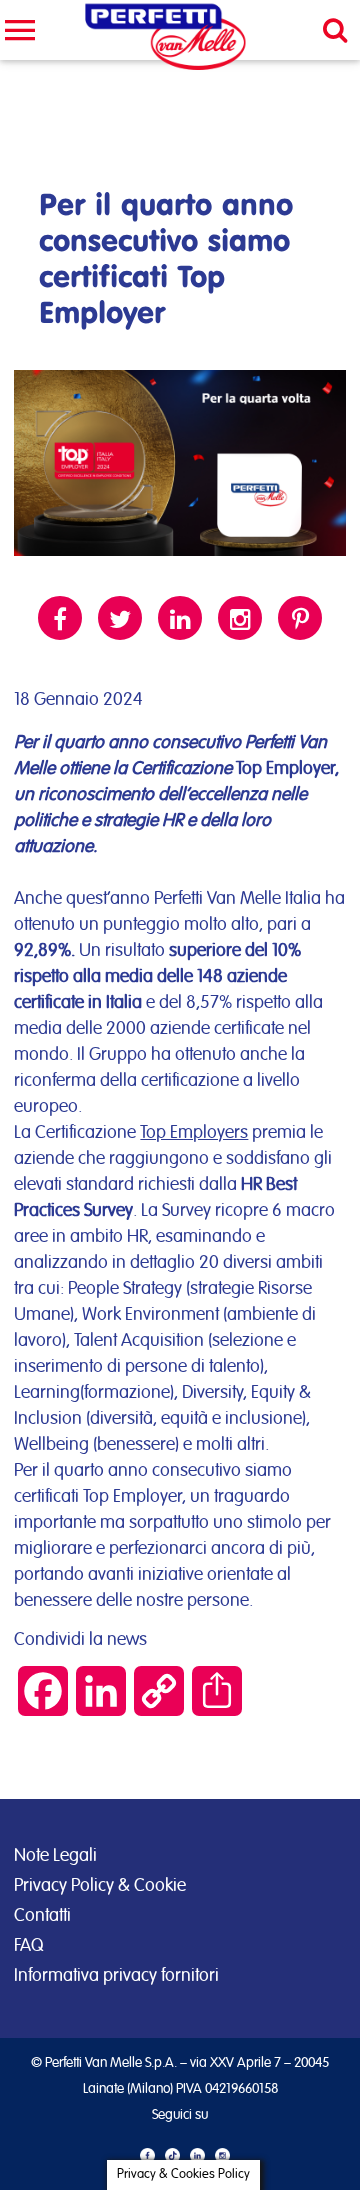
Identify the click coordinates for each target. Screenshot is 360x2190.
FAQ (28, 1946)
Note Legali (55, 1856)
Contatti (42, 1916)
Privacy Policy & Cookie (100, 1886)
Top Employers (194, 1133)
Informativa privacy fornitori (116, 1976)
